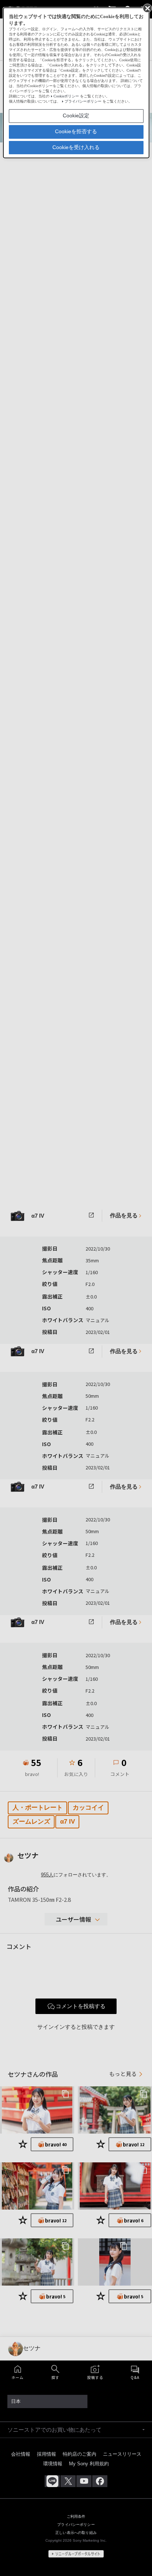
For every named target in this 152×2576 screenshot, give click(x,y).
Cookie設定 (76, 115)
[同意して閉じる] (147, 8)
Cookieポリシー (66, 96)
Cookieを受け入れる (76, 147)
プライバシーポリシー (83, 101)
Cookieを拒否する (76, 131)
